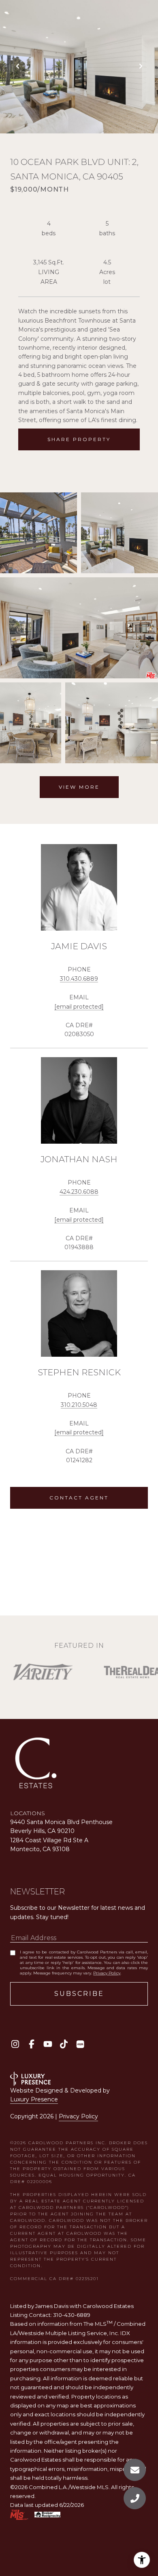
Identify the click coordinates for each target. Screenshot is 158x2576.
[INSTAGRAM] (15, 2044)
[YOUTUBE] (48, 2044)
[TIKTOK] (64, 2044)
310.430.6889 (79, 979)
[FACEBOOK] (31, 2044)
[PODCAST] (80, 2044)
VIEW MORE (79, 787)
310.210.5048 (79, 1405)
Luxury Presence (34, 2099)
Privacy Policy (107, 1973)
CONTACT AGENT (79, 1498)
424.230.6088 (79, 1192)
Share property (79, 439)
